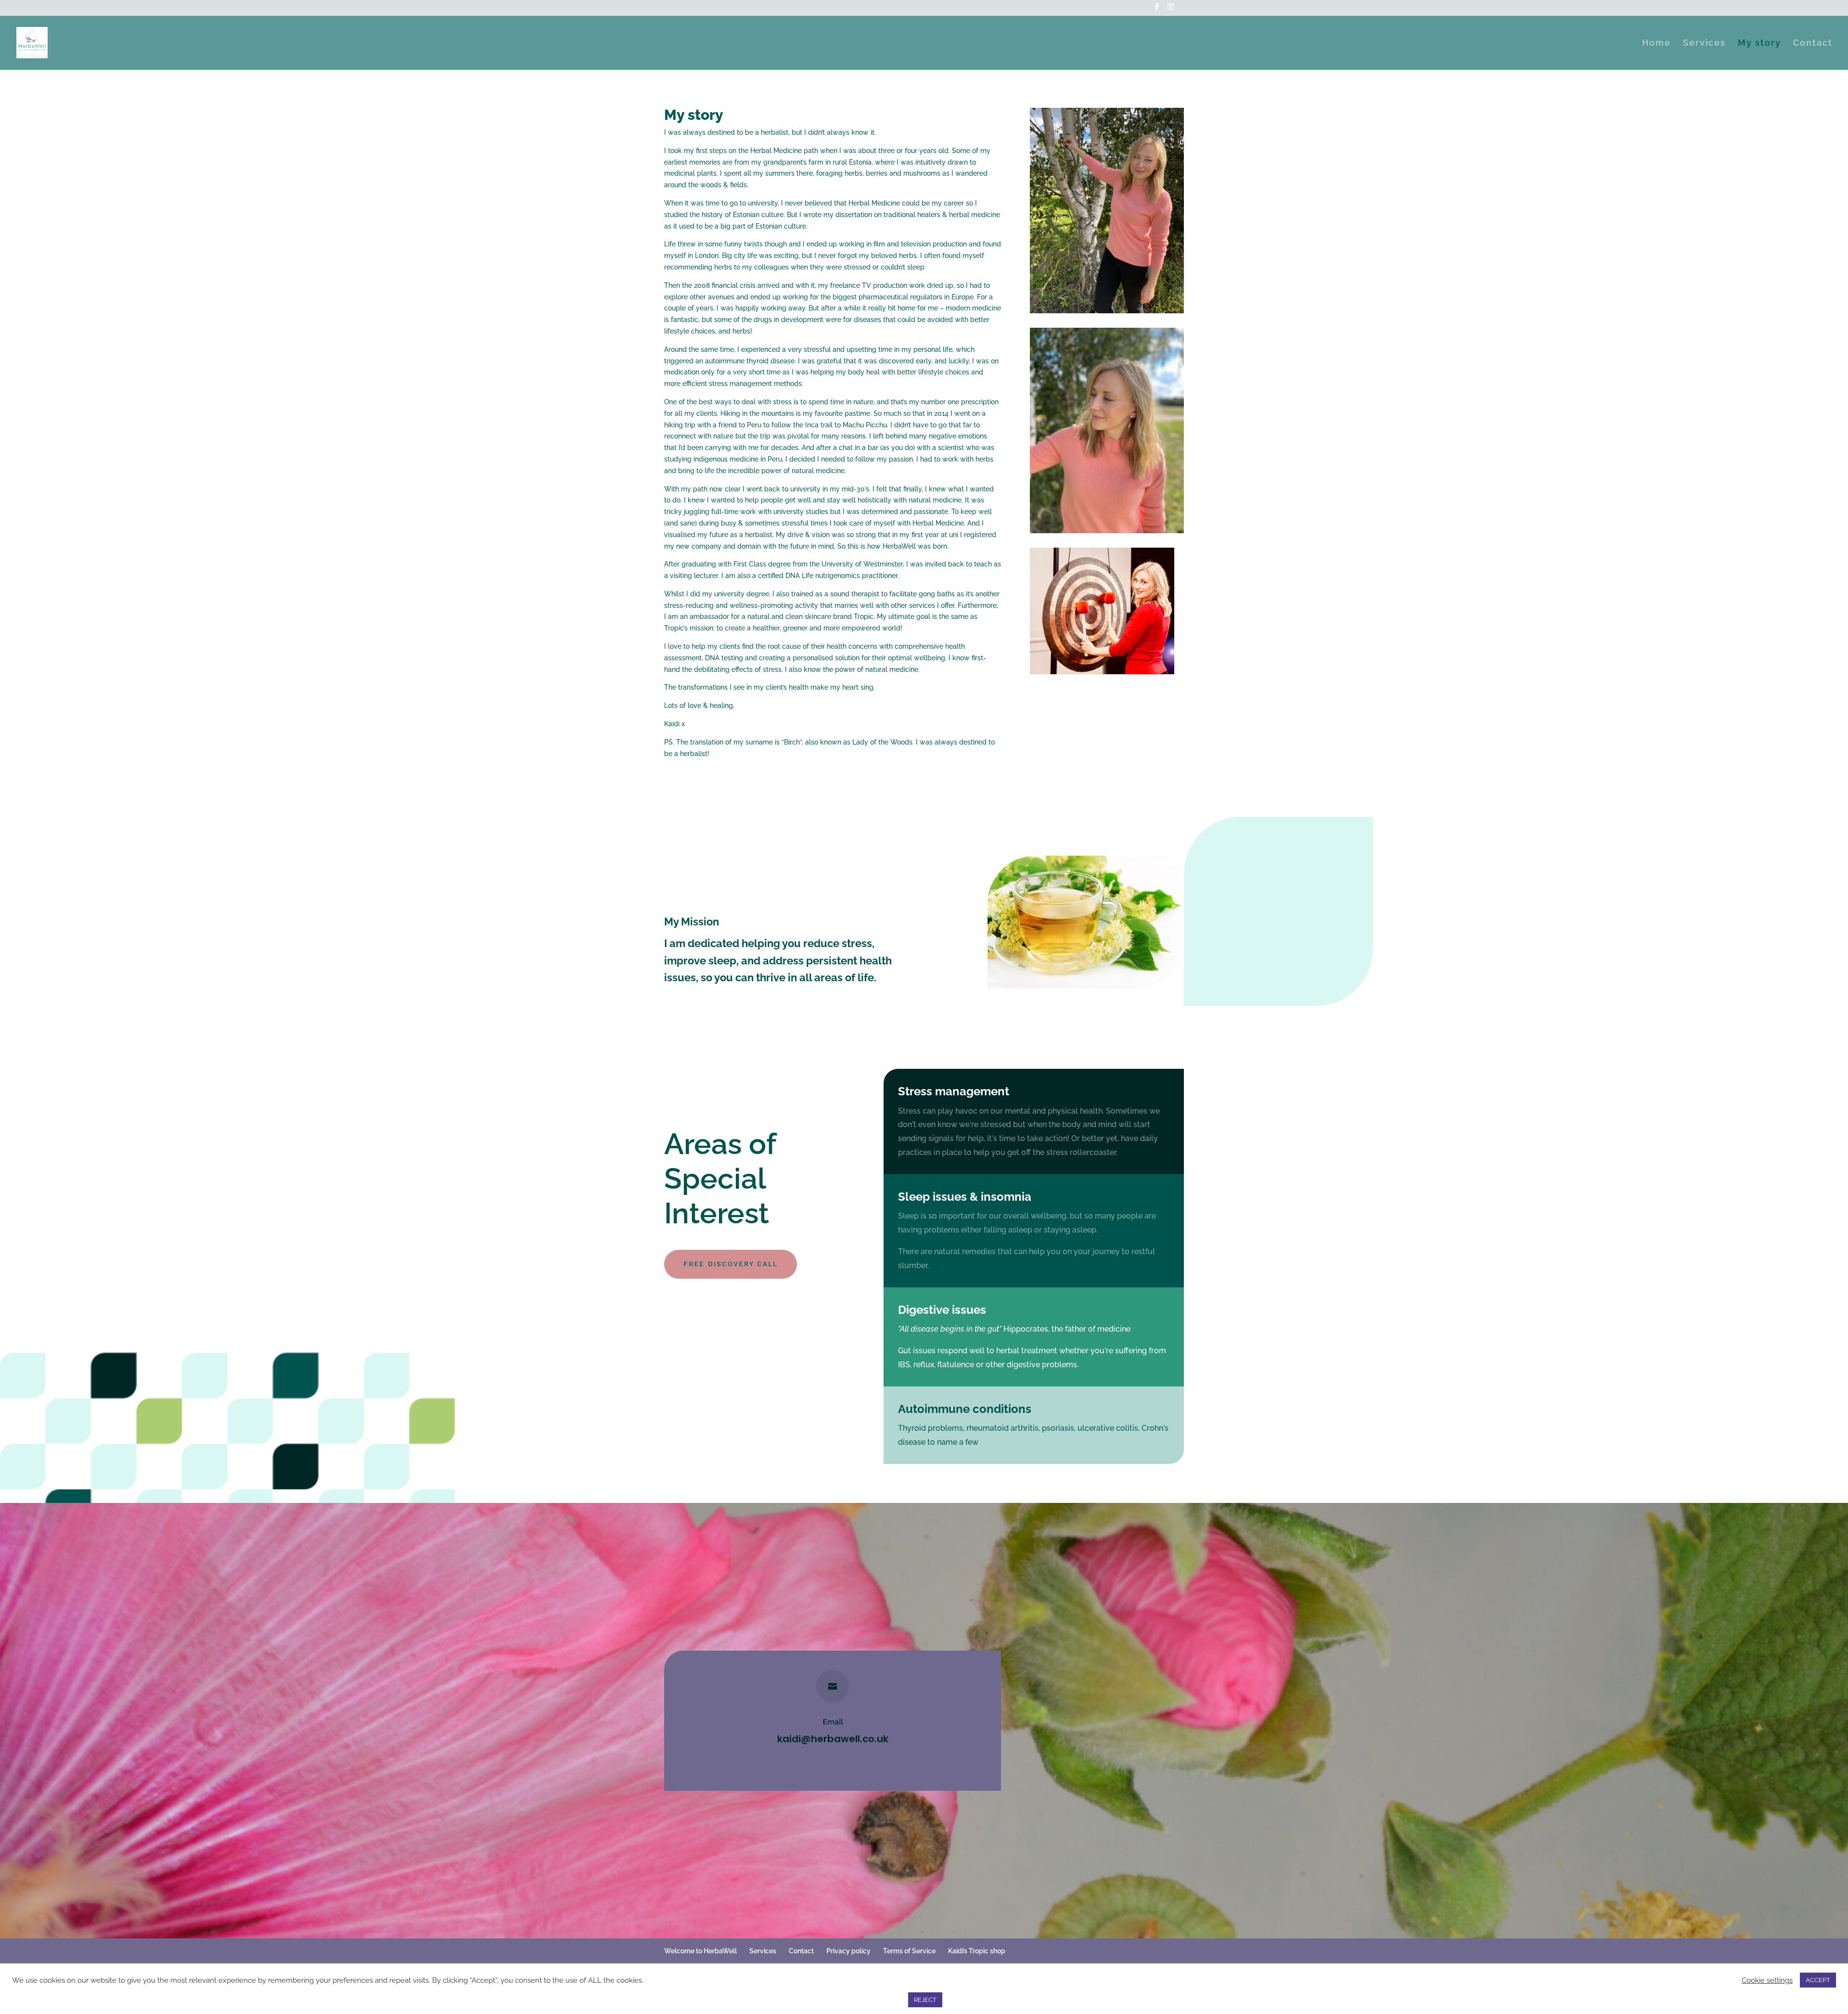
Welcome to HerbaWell (700, 1951)
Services (1704, 44)
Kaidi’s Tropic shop (977, 1951)
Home (1656, 44)
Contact (1813, 44)
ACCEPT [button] (1818, 1980)
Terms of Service (909, 1951)
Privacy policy (848, 1951)
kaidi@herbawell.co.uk (833, 1739)
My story (1759, 44)
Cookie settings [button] (1767, 1980)
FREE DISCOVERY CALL (731, 1264)
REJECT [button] (925, 2000)
